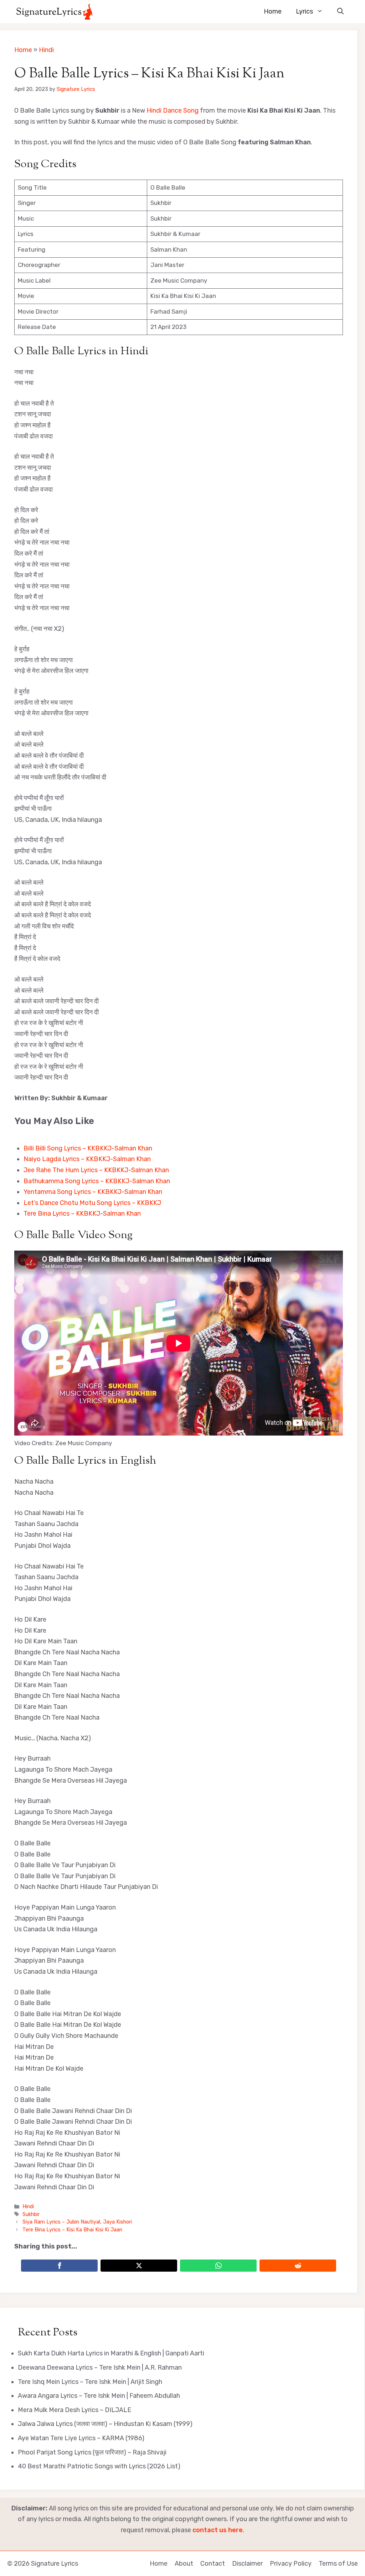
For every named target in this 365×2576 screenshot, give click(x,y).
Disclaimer (247, 2564)
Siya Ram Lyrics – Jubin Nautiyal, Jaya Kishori (77, 2222)
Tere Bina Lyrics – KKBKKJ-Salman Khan (82, 1214)
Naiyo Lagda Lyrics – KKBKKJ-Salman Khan (87, 1159)
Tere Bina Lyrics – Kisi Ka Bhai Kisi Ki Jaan (72, 2230)
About (184, 2564)
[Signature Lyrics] (54, 12)
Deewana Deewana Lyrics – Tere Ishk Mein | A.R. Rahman (100, 2368)
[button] (340, 12)
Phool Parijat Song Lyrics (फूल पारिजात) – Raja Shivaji (92, 2452)
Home (273, 11)
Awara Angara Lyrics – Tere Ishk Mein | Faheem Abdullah (99, 2396)
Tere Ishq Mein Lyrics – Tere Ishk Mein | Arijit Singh (90, 2382)
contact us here (218, 2530)
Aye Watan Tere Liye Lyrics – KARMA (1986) (81, 2438)
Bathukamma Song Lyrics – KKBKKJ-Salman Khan (97, 1181)
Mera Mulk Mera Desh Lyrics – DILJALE (74, 2410)
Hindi (46, 50)
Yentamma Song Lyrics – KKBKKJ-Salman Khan (93, 1192)
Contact (213, 2564)
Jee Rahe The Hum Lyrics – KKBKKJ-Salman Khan (96, 1170)
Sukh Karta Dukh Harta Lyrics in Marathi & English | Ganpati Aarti (111, 2353)
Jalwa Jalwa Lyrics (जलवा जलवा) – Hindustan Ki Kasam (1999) (105, 2424)
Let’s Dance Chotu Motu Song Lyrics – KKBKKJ (92, 1203)
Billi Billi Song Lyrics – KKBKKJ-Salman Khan (88, 1148)
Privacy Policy (291, 2564)
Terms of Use (338, 2564)
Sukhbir (31, 2214)
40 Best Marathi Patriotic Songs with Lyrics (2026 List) (99, 2466)
